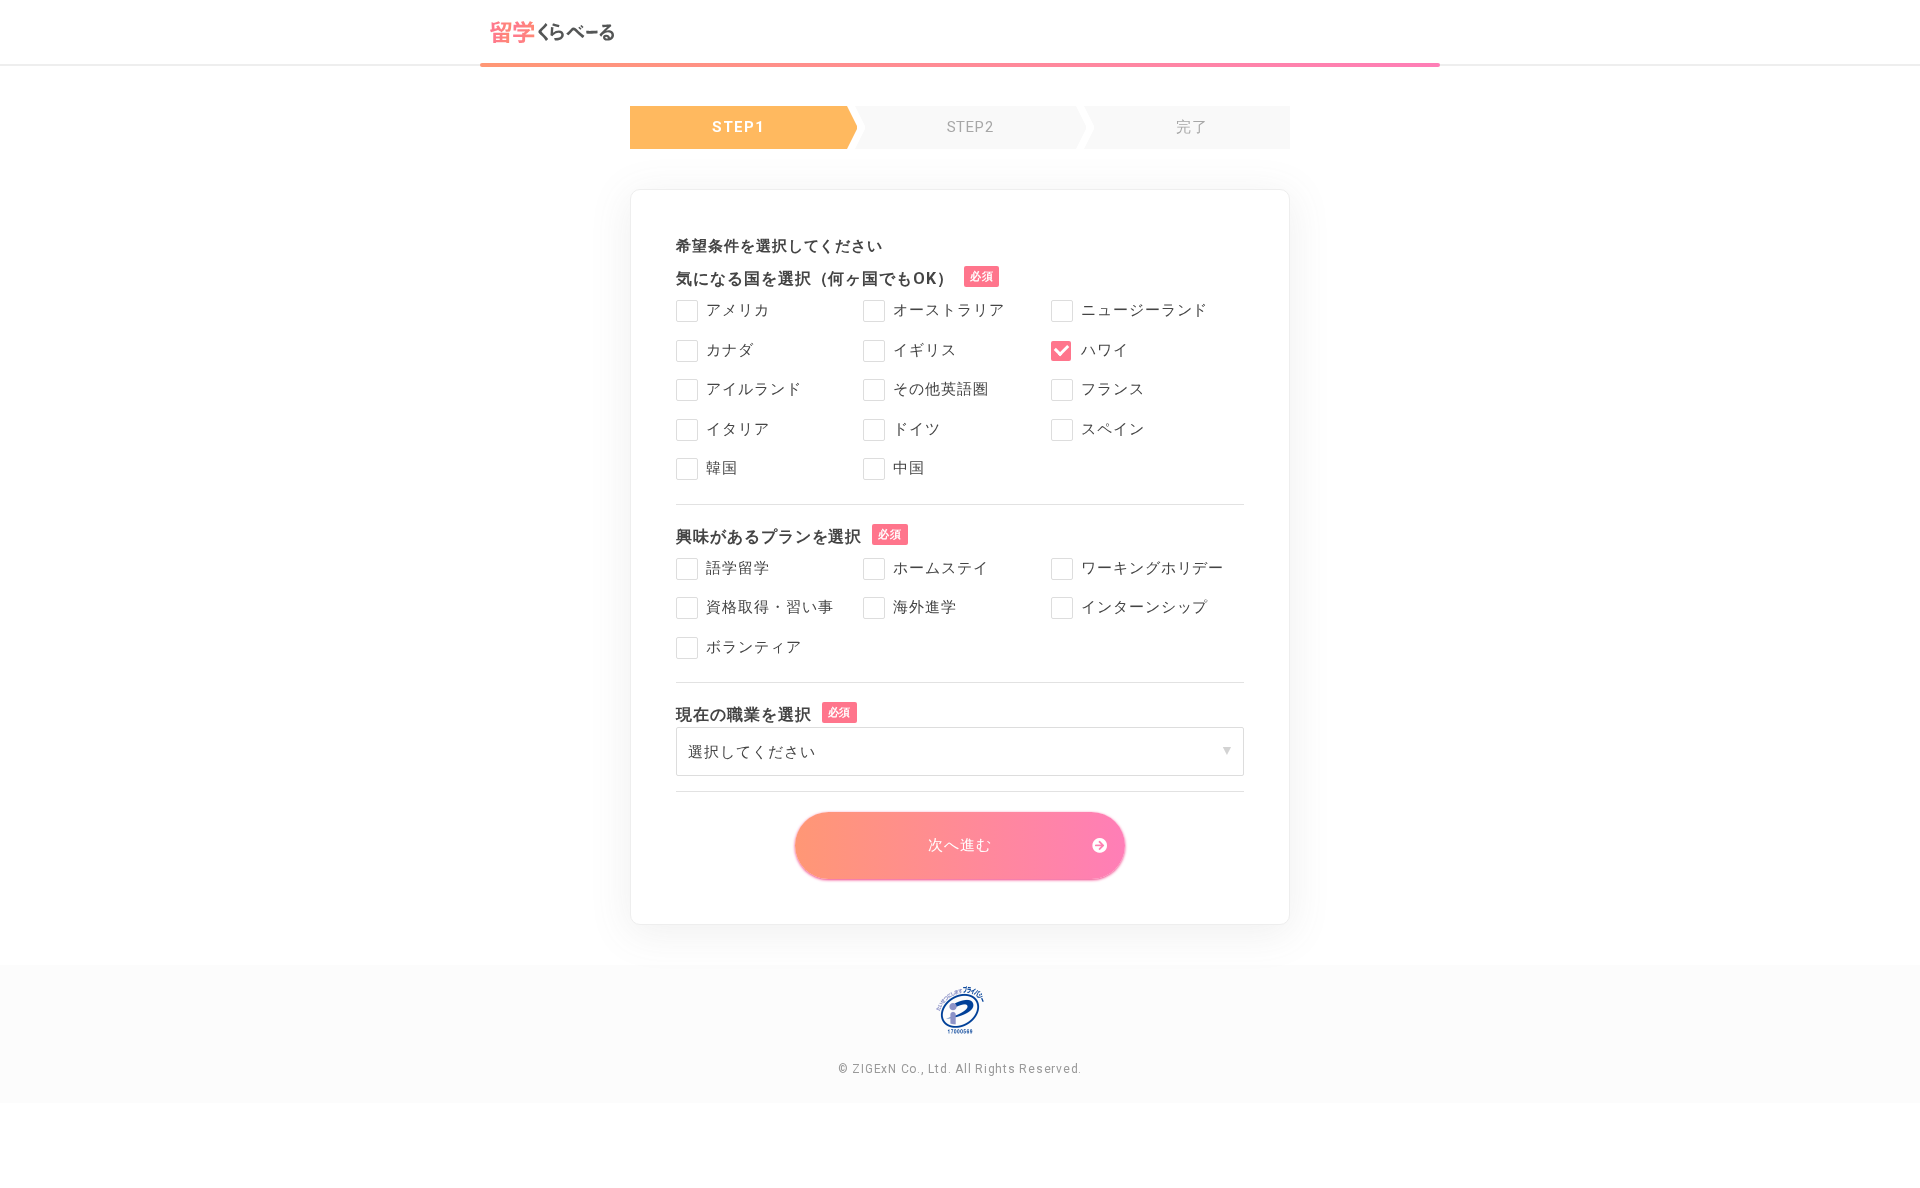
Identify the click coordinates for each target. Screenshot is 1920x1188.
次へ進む (960, 845)
